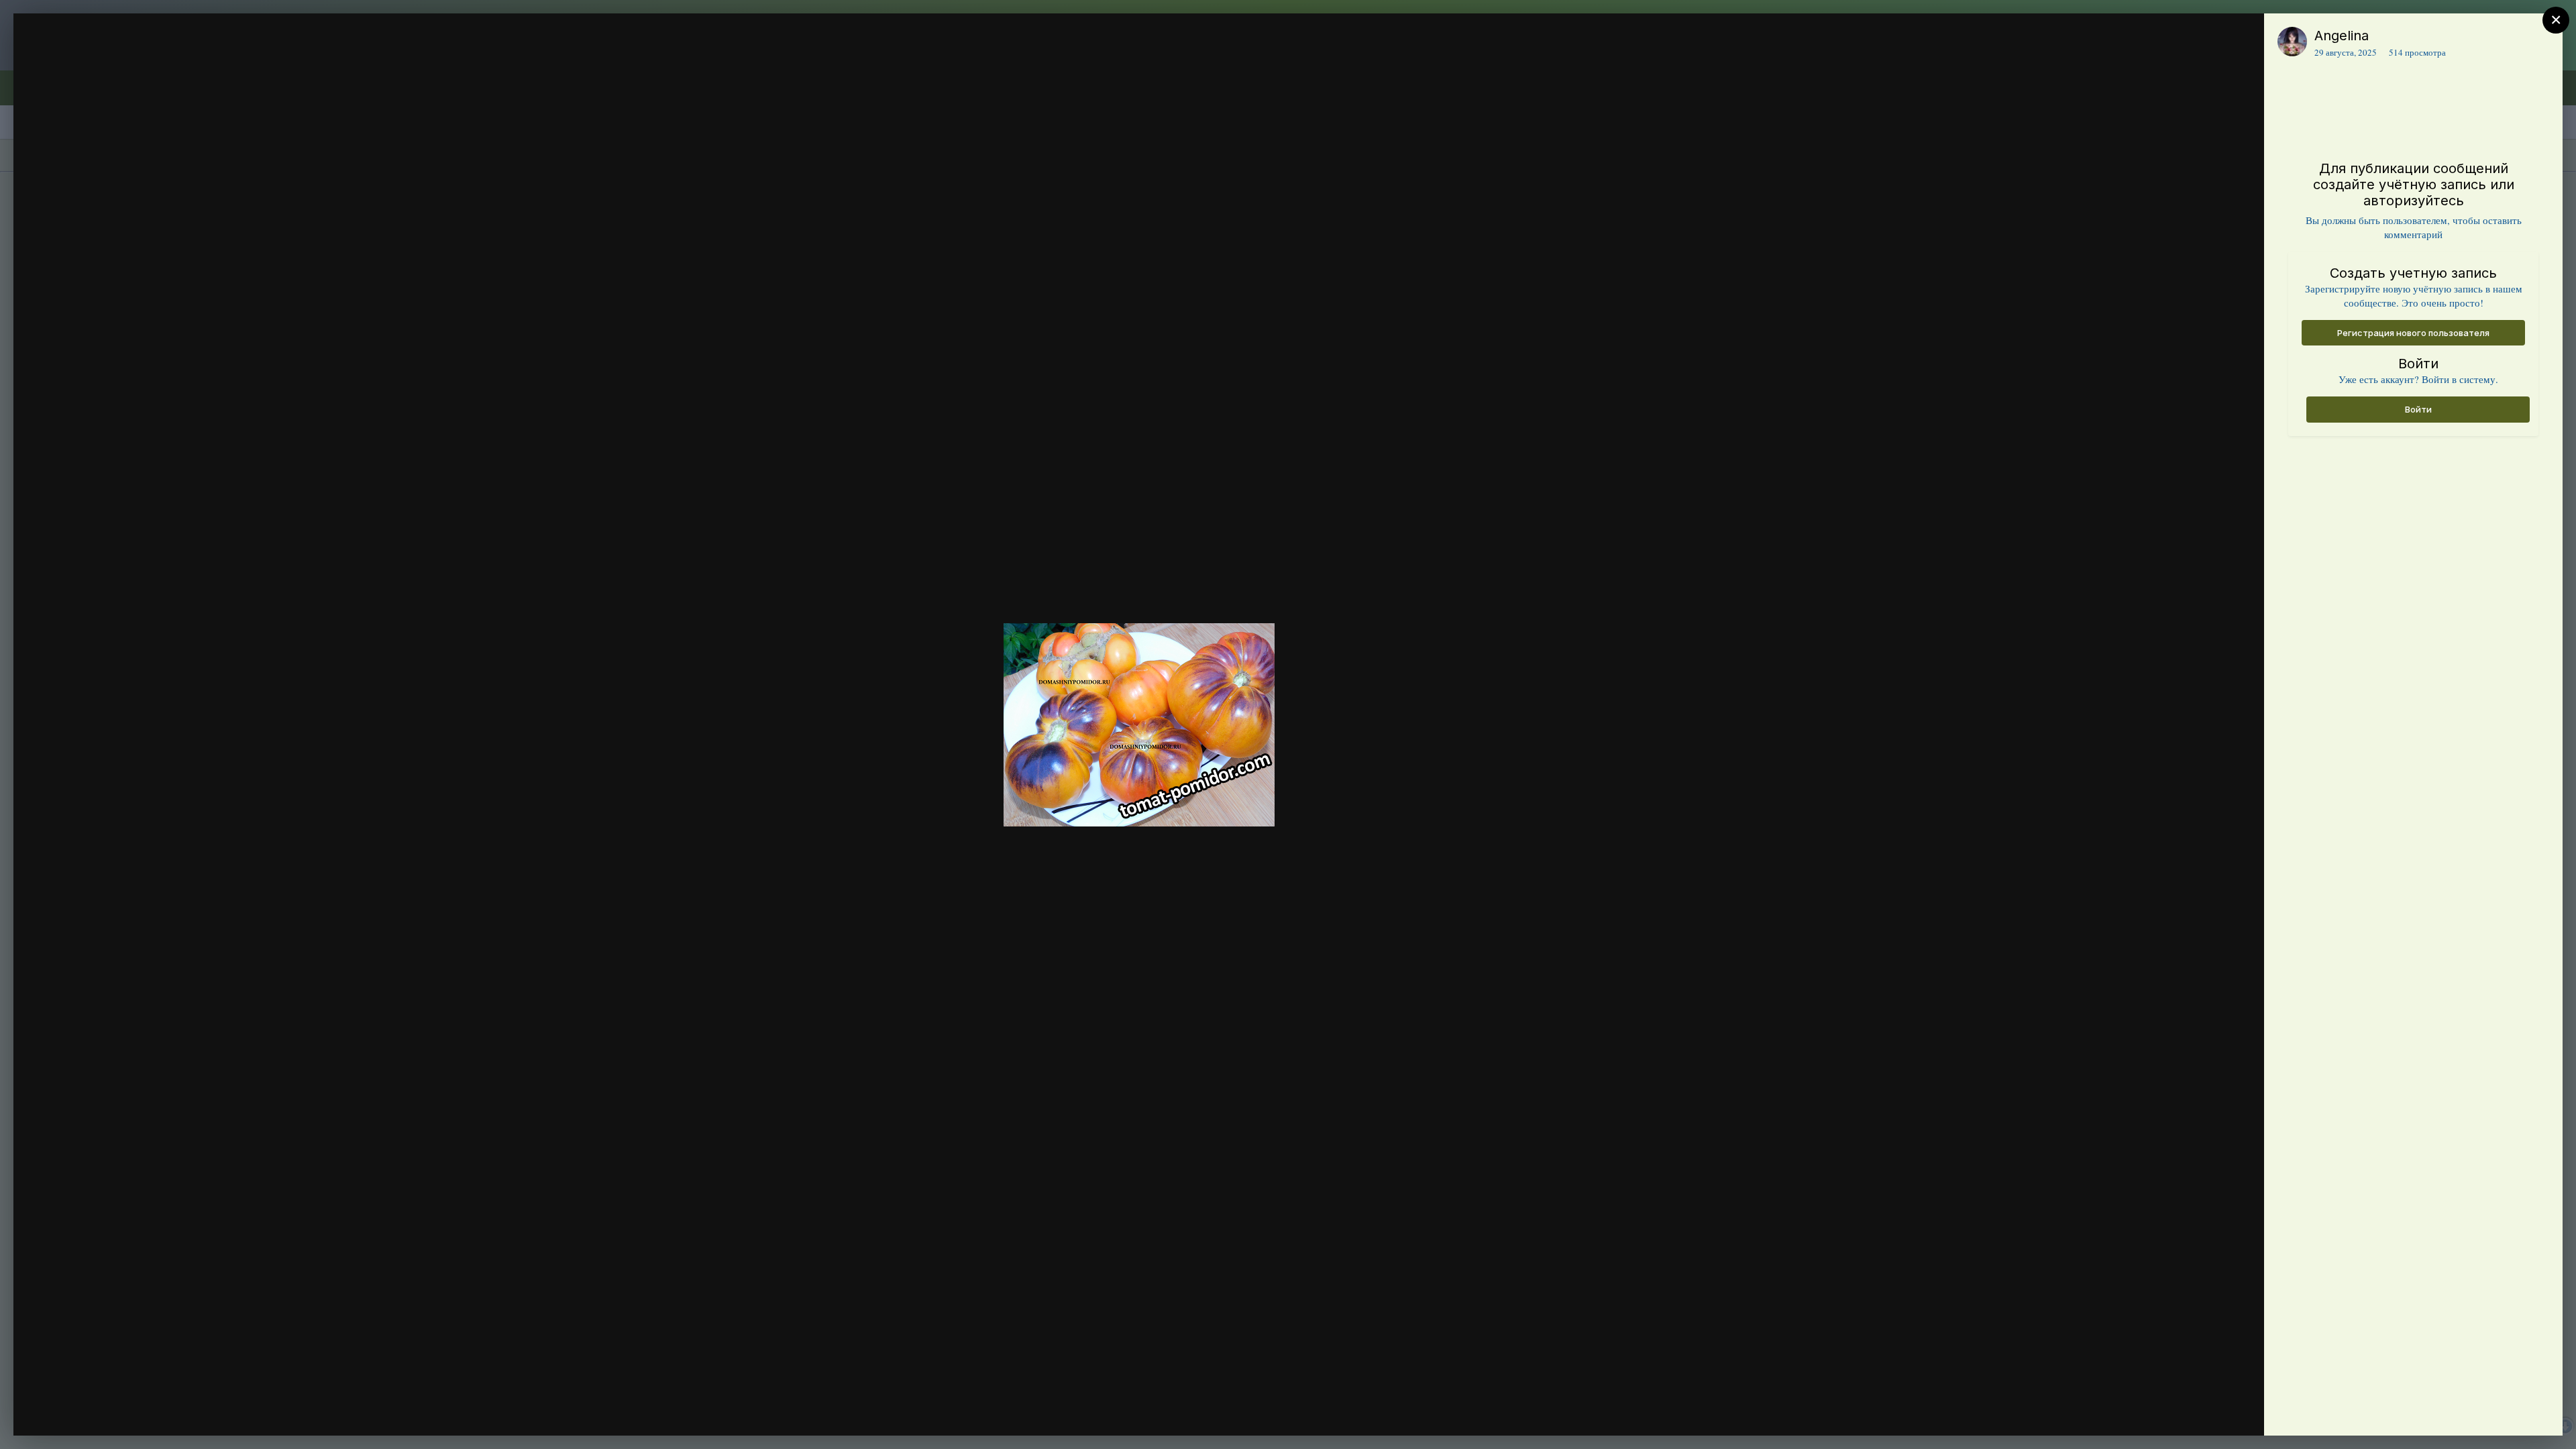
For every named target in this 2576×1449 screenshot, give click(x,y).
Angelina (2342, 36)
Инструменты (2205, 1411)
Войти (2418, 409)
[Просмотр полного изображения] (2241, 38)
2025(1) (98, 62)
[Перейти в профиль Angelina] (2292, 42)
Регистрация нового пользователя (2413, 333)
